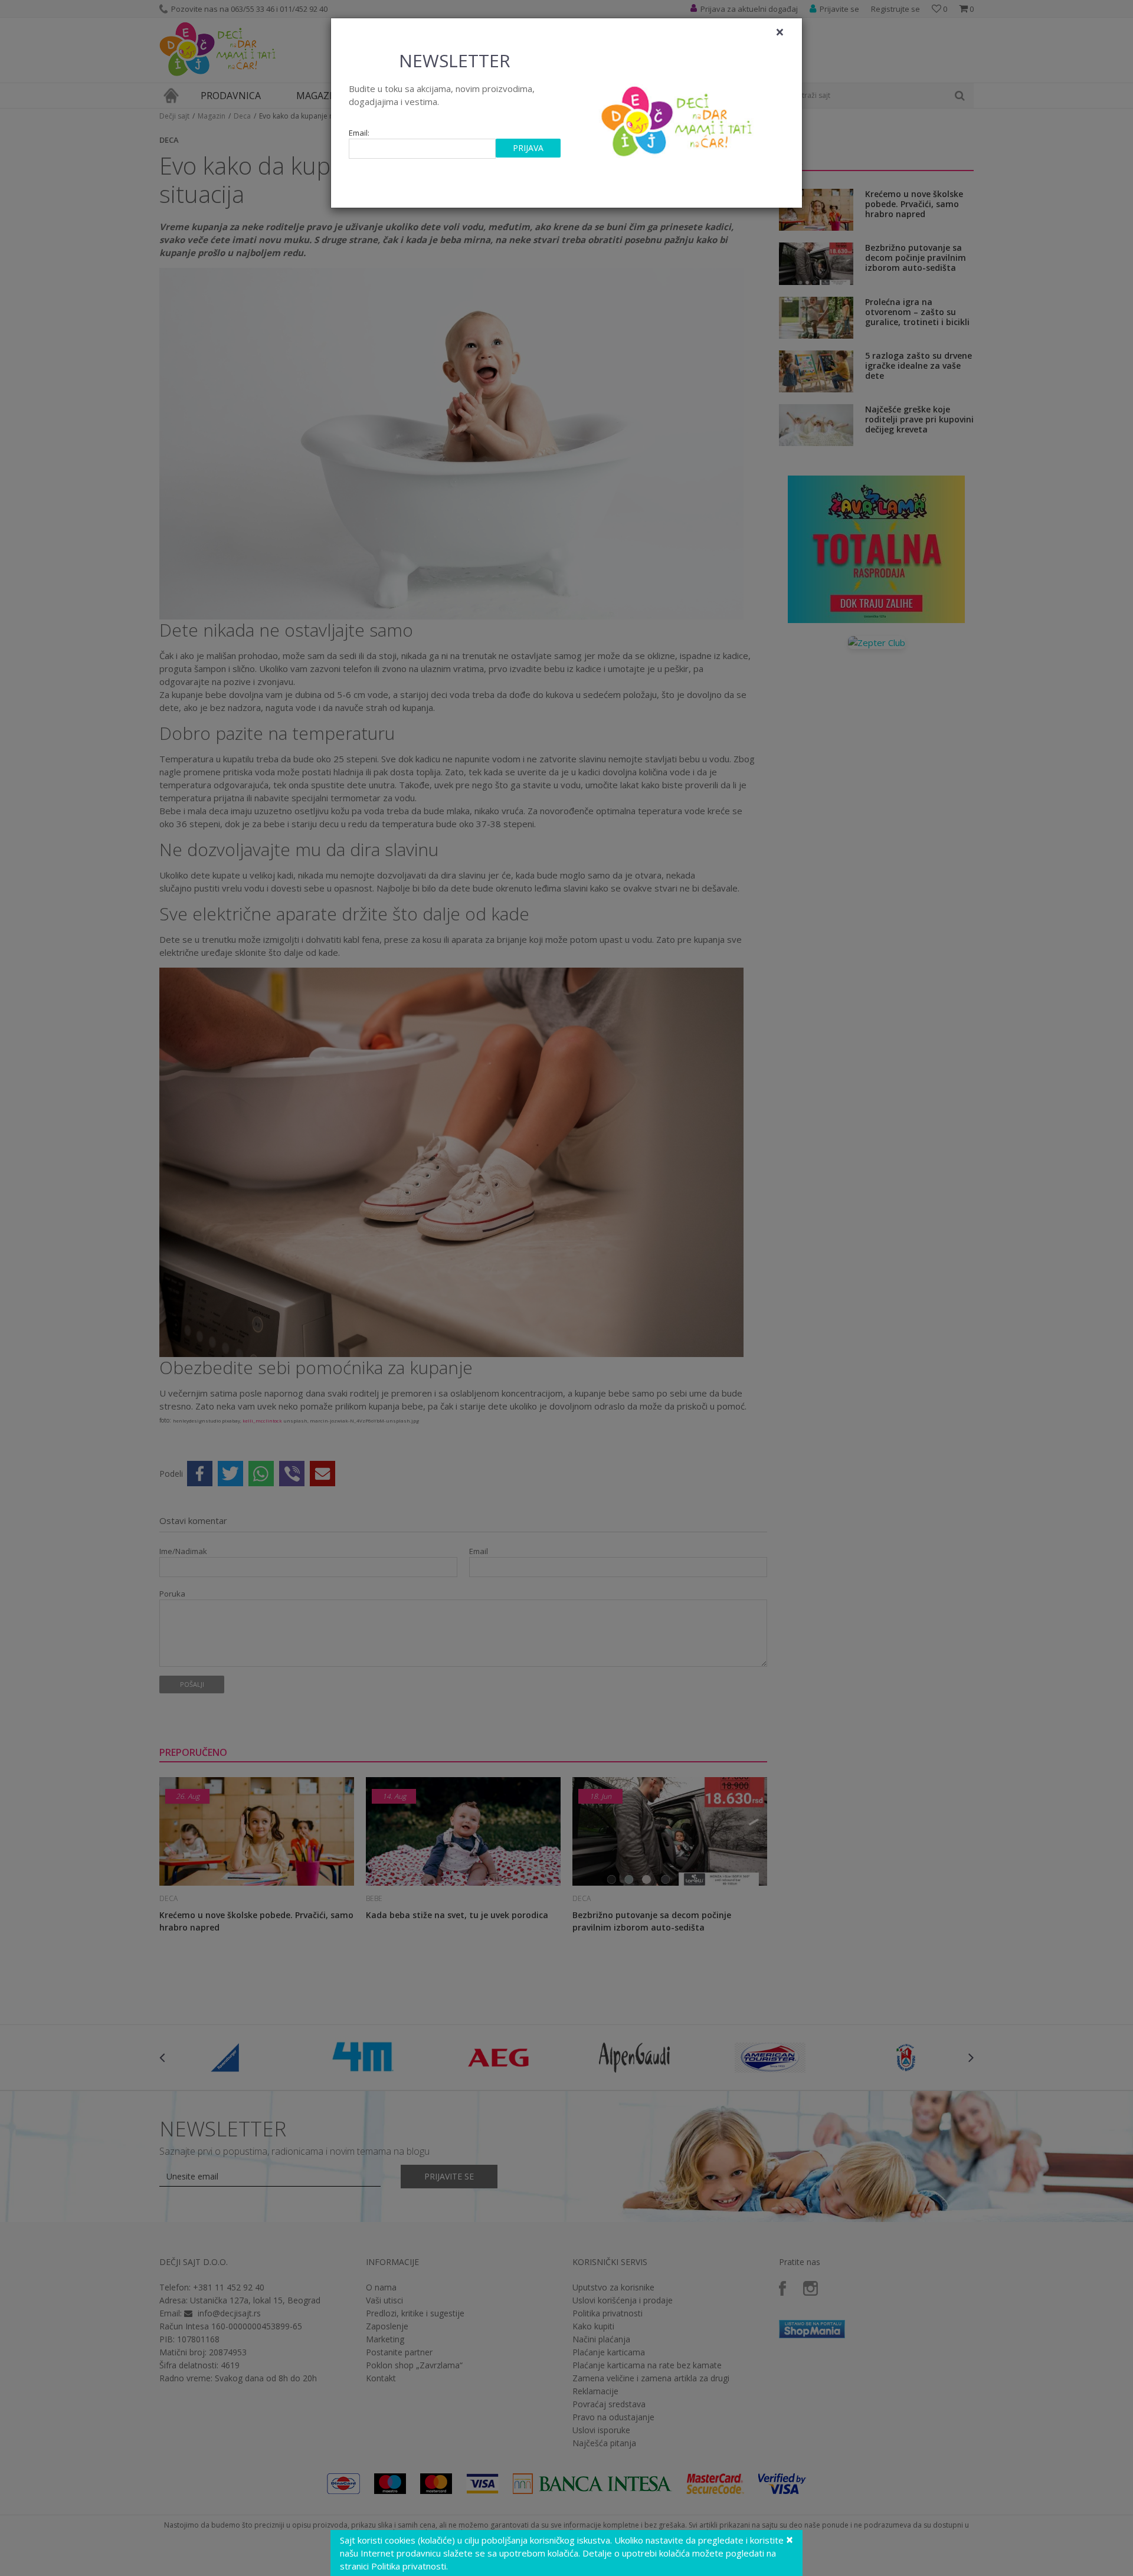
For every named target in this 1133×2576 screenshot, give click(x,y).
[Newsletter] (678, 118)
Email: (359, 133)
